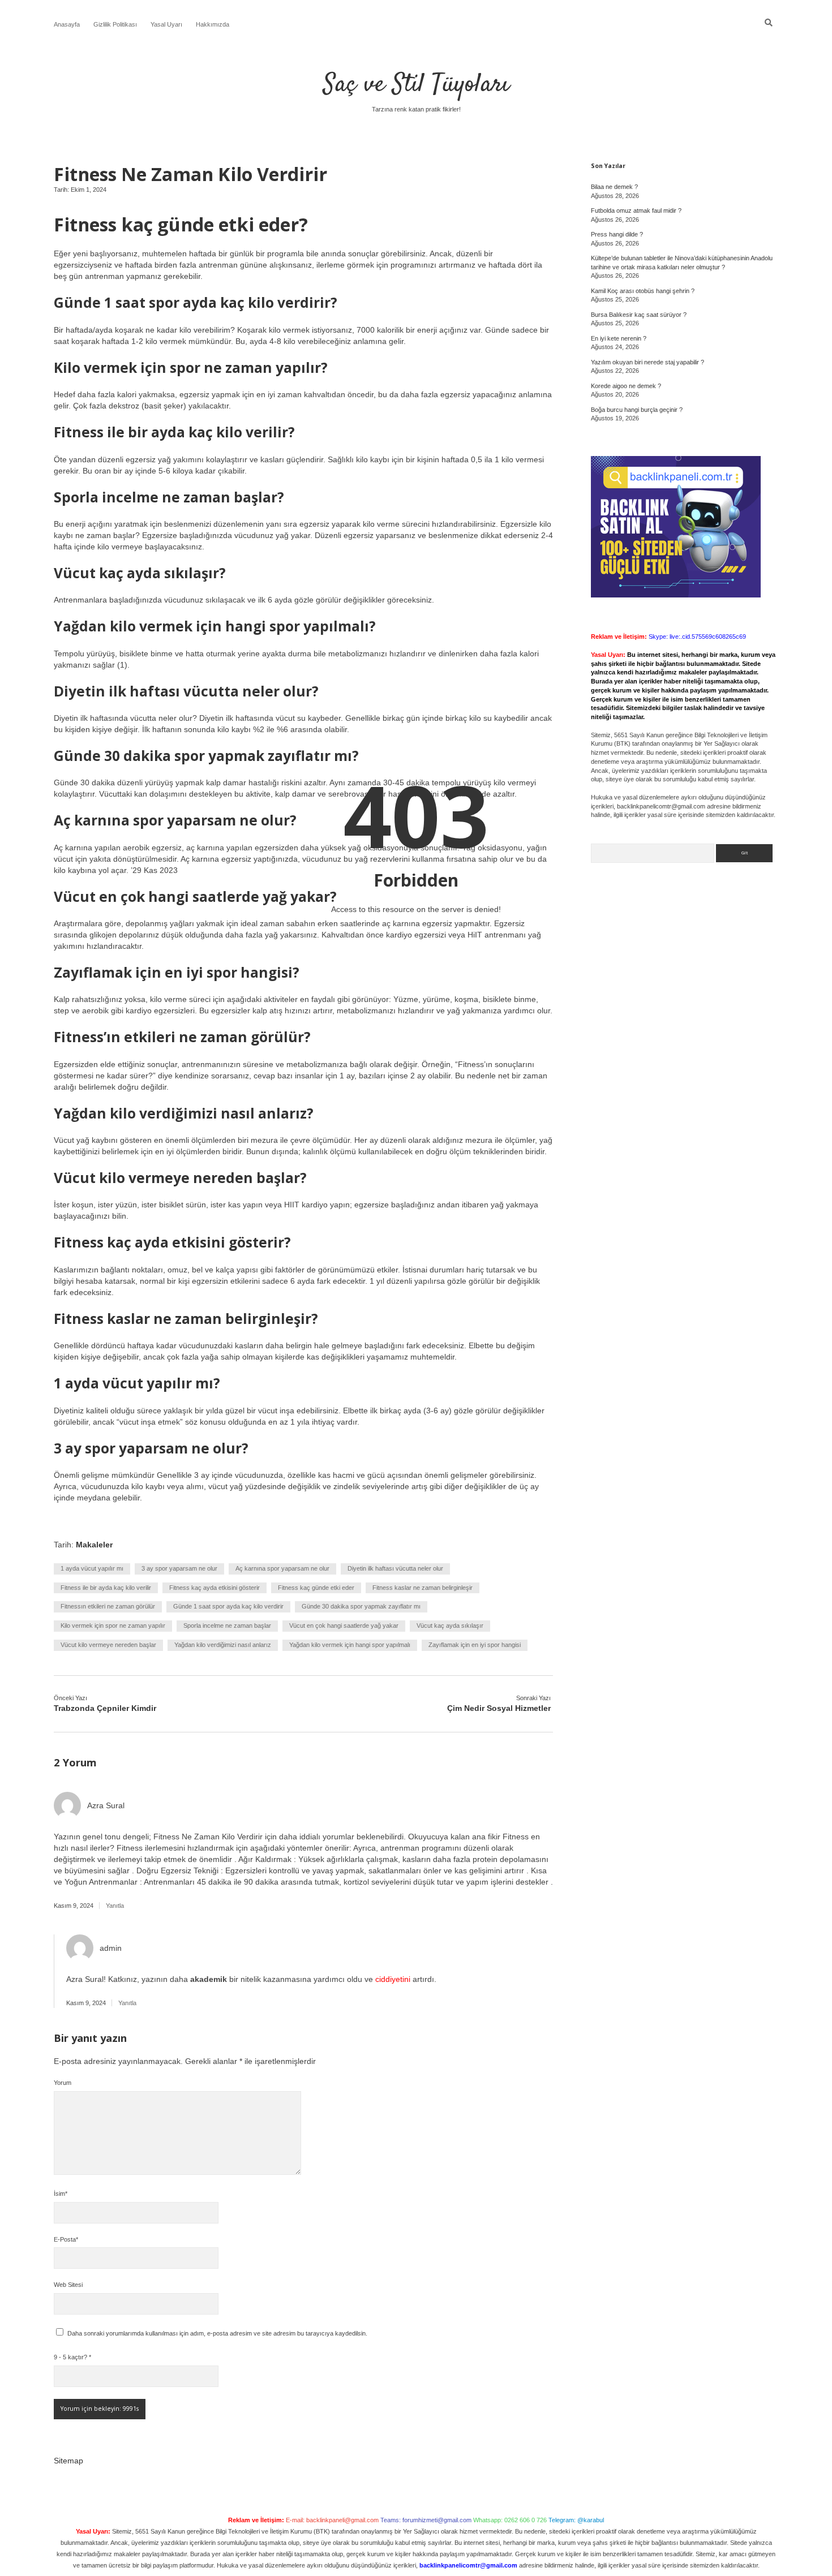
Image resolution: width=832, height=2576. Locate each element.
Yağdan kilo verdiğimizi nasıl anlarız (223, 1645)
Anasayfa (67, 24)
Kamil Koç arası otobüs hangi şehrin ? (643, 291)
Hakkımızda (213, 24)
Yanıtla (115, 1906)
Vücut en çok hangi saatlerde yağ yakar (344, 1625)
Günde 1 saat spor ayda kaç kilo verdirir (228, 1606)
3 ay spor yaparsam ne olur (179, 1568)
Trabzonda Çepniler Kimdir (105, 1708)
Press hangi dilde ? (617, 234)
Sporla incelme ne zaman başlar (227, 1625)
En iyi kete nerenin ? (619, 338)
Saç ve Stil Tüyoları (416, 85)
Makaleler (94, 1545)
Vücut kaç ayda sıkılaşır (450, 1625)
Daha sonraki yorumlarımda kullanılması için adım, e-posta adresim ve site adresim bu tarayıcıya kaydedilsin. (217, 2333)
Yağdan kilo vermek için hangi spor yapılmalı (350, 1645)
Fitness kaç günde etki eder (316, 1588)
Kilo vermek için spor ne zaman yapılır (113, 1625)
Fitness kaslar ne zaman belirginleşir (423, 1588)
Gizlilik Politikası (115, 24)
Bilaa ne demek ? (614, 187)
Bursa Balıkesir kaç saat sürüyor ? (639, 315)
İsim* (61, 2194)
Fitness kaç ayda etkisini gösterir (215, 1588)
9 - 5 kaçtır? (72, 2357)
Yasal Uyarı (166, 24)
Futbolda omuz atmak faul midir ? (636, 210)
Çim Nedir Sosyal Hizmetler (499, 1708)
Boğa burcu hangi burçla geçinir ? (637, 410)
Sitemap (68, 2461)
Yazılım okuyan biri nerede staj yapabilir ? (647, 362)
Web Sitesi (68, 2285)
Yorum (63, 2083)
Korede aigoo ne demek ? (626, 386)
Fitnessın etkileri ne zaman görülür (108, 1606)
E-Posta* (66, 2239)
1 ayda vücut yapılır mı (92, 1568)
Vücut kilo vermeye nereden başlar (108, 1645)
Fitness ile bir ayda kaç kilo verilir (106, 1588)
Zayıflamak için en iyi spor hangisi (475, 1645)
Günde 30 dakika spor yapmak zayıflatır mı (361, 1606)
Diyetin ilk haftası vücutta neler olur (395, 1568)
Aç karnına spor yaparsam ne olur (282, 1568)
